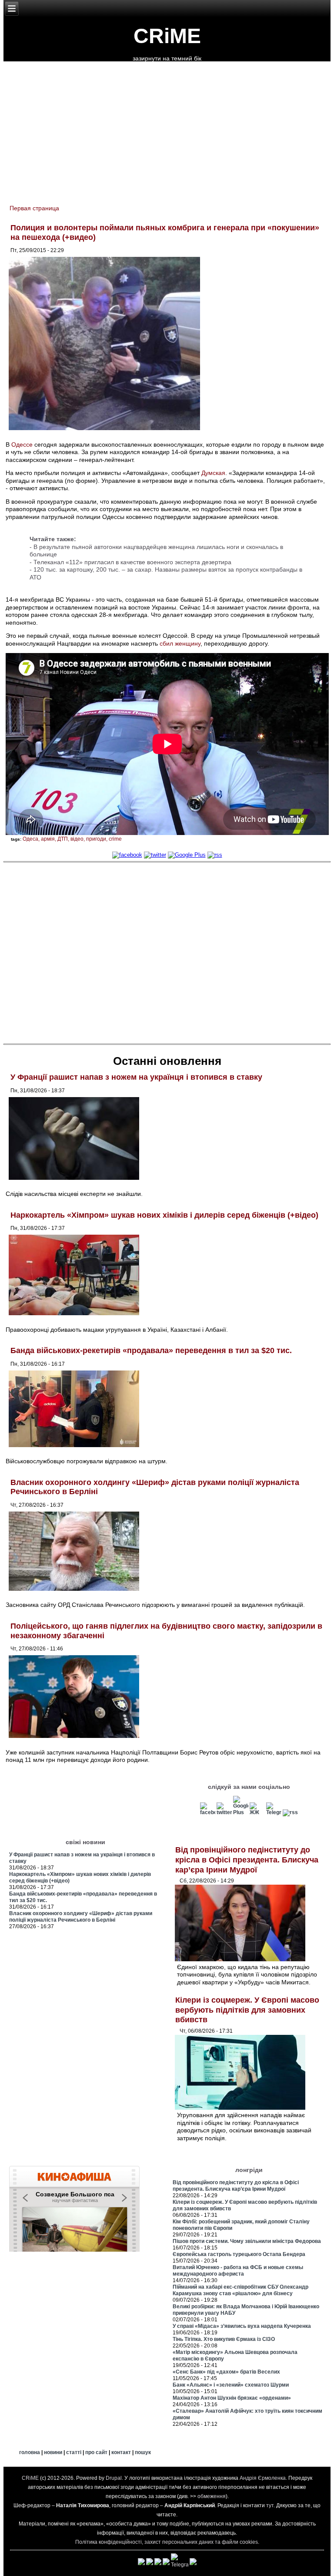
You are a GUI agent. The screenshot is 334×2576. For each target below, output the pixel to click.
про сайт (96, 2452)
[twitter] (155, 855)
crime (115, 839)
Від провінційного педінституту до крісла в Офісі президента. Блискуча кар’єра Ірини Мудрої (247, 1860)
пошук (143, 2452)
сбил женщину (180, 643)
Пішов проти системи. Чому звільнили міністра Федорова (247, 2241)
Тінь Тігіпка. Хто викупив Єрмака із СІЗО (224, 2339)
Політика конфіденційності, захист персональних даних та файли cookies (167, 2542)
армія (48, 839)
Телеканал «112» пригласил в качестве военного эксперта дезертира (132, 562)
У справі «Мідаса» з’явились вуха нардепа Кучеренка (242, 2326)
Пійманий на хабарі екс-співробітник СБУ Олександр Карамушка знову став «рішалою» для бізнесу (240, 2290)
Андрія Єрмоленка (263, 2478)
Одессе (22, 444)
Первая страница (34, 208)
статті (74, 2452)
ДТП (63, 839)
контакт (121, 2452)
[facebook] (127, 855)
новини (53, 2452)
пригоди (96, 839)
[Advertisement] (167, 953)
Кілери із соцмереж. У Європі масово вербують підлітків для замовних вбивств (247, 2010)
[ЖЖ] (257, 1812)
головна (30, 2452)
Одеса (30, 839)
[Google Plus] (187, 855)
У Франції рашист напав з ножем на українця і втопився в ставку (136, 1077)
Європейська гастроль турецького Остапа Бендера (239, 2254)
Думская (213, 473)
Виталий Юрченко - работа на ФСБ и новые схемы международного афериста (238, 2271)
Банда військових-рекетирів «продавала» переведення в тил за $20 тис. (151, 1350)
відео (77, 839)
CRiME (167, 36)
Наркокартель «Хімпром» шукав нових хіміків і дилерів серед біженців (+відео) (164, 1215)
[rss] (215, 855)
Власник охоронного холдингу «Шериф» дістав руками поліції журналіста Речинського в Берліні (81, 1917)
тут (270, 2505)
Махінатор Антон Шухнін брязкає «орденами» (232, 2398)
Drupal (114, 2478)
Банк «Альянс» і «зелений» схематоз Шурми (231, 2385)
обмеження (212, 2496)
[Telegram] (274, 1812)
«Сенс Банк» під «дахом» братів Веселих (226, 2372)
